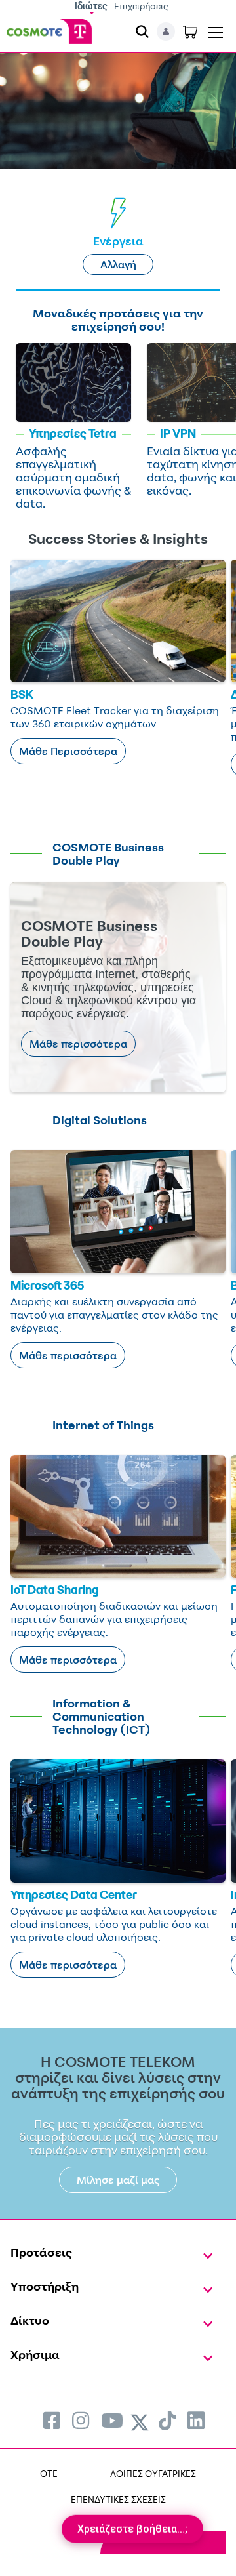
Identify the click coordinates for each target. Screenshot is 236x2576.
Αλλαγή (118, 264)
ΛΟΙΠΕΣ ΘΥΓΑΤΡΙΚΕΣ (153, 2473)
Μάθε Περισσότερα (68, 751)
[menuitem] (52, 2420)
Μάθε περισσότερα (78, 1044)
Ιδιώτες (91, 6)
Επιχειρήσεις (141, 6)
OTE (49, 2473)
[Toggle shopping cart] (190, 31)
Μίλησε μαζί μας (118, 2180)
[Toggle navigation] (216, 30)
